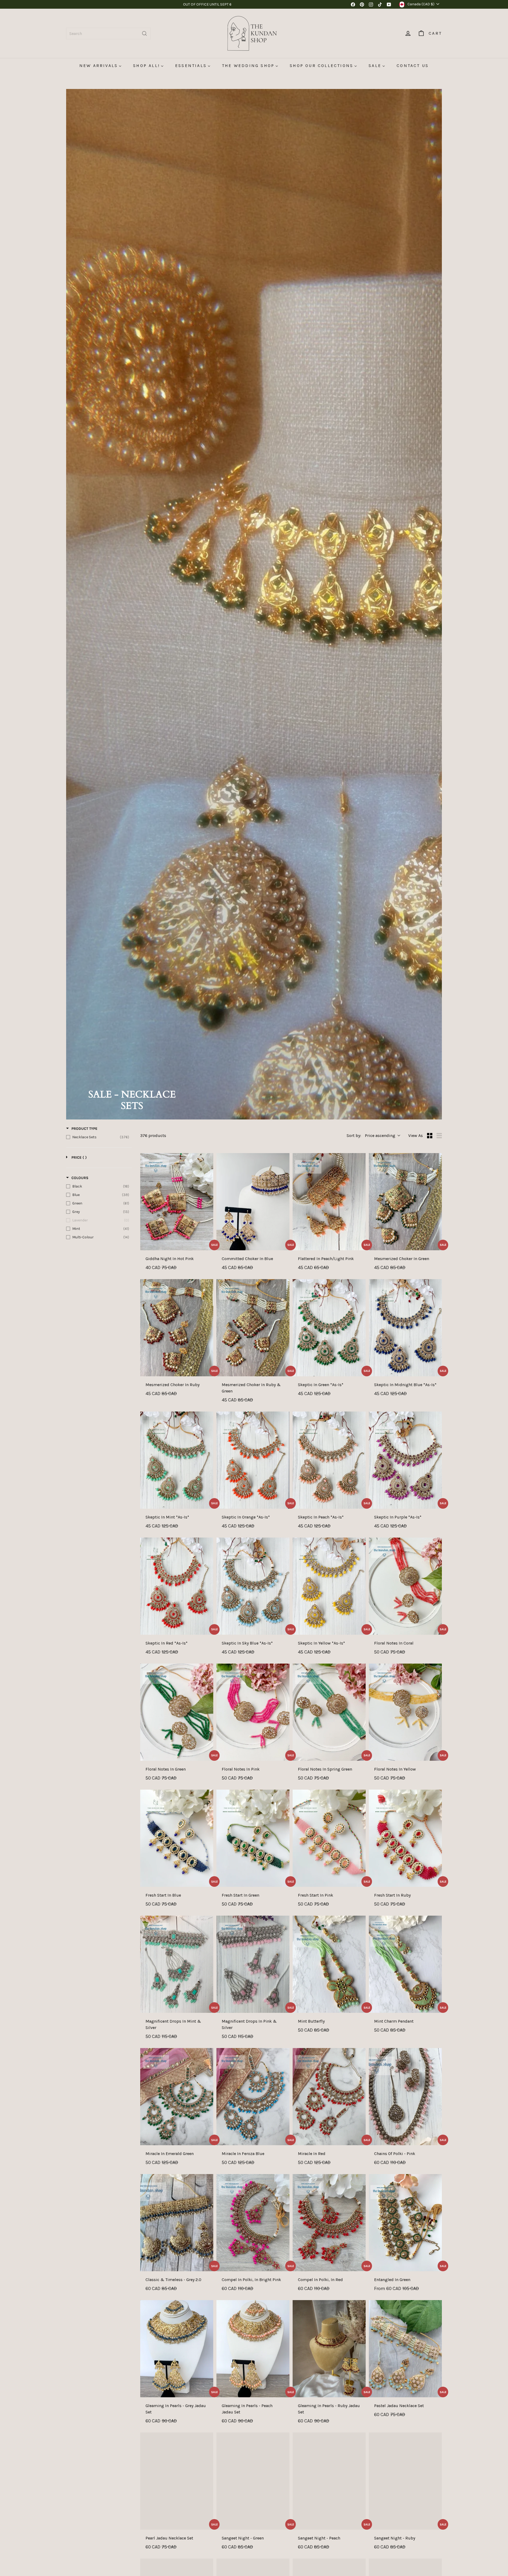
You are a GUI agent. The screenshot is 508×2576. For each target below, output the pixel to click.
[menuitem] (100, 66)
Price (79, 1157)
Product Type (84, 1129)
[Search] (144, 33)
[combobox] (108, 33)
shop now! (227, 7)
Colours (80, 1178)
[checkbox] (98, 1137)
